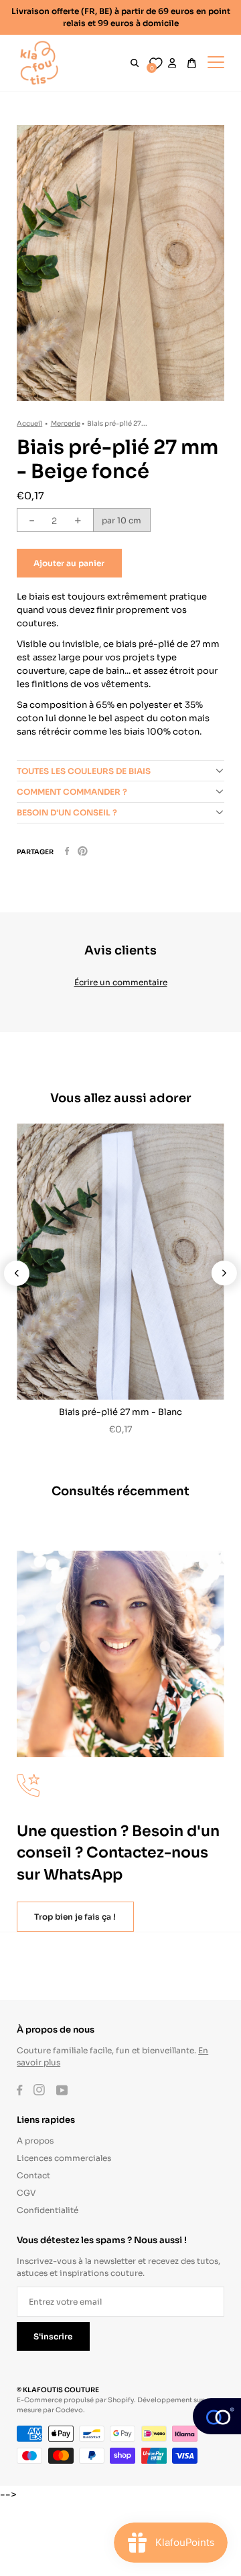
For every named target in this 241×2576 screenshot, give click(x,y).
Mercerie (66, 423)
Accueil (29, 423)
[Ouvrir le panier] (192, 63)
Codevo (69, 2409)
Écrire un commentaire (121, 982)
